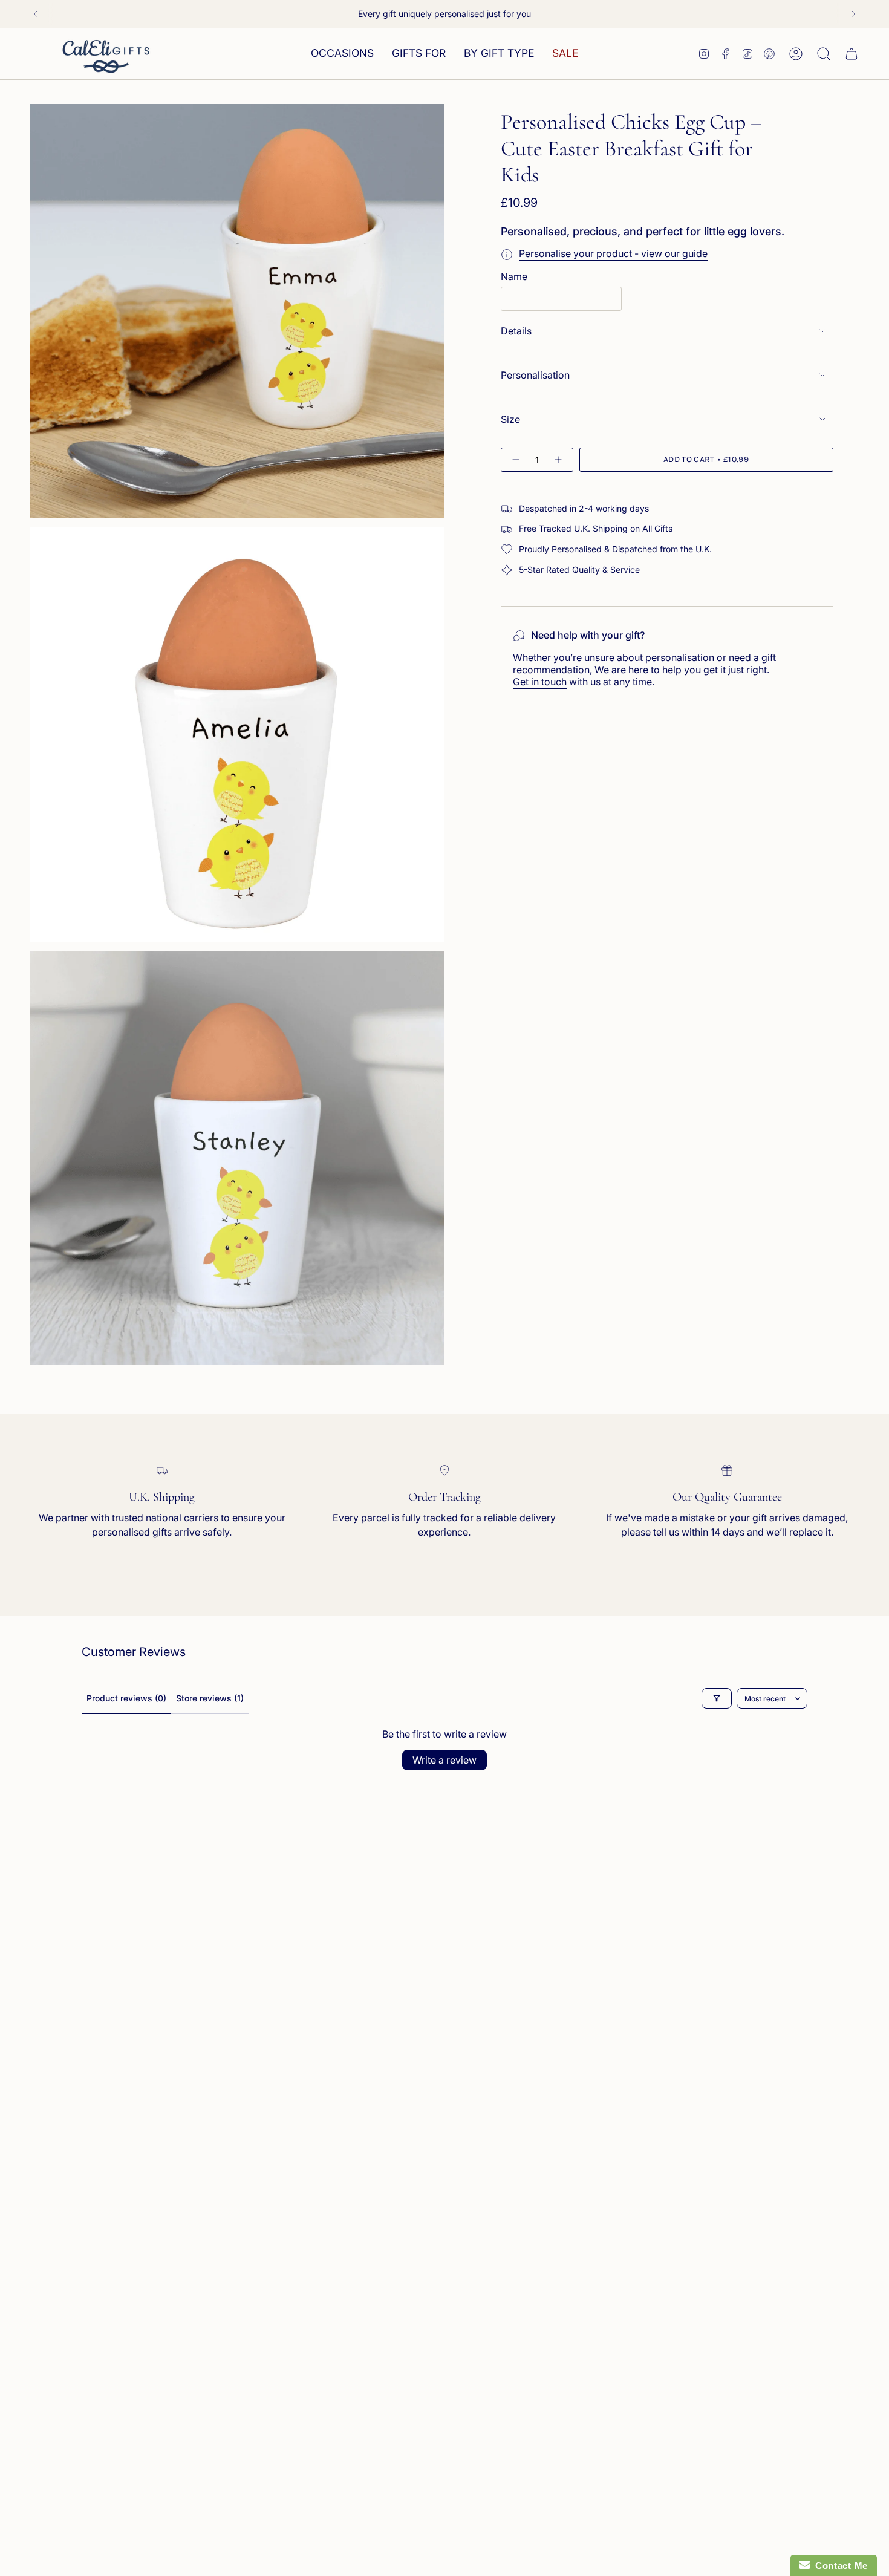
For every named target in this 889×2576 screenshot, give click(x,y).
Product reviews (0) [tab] (126, 1698)
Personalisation (535, 375)
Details (516, 331)
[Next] (853, 14)
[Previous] (36, 14)
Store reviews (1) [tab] (210, 1698)
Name (514, 276)
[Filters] (717, 1698)
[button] (342, 54)
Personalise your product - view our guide (613, 253)
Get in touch (540, 682)
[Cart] (852, 54)
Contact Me (839, 2565)
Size (510, 419)
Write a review (444, 1760)
